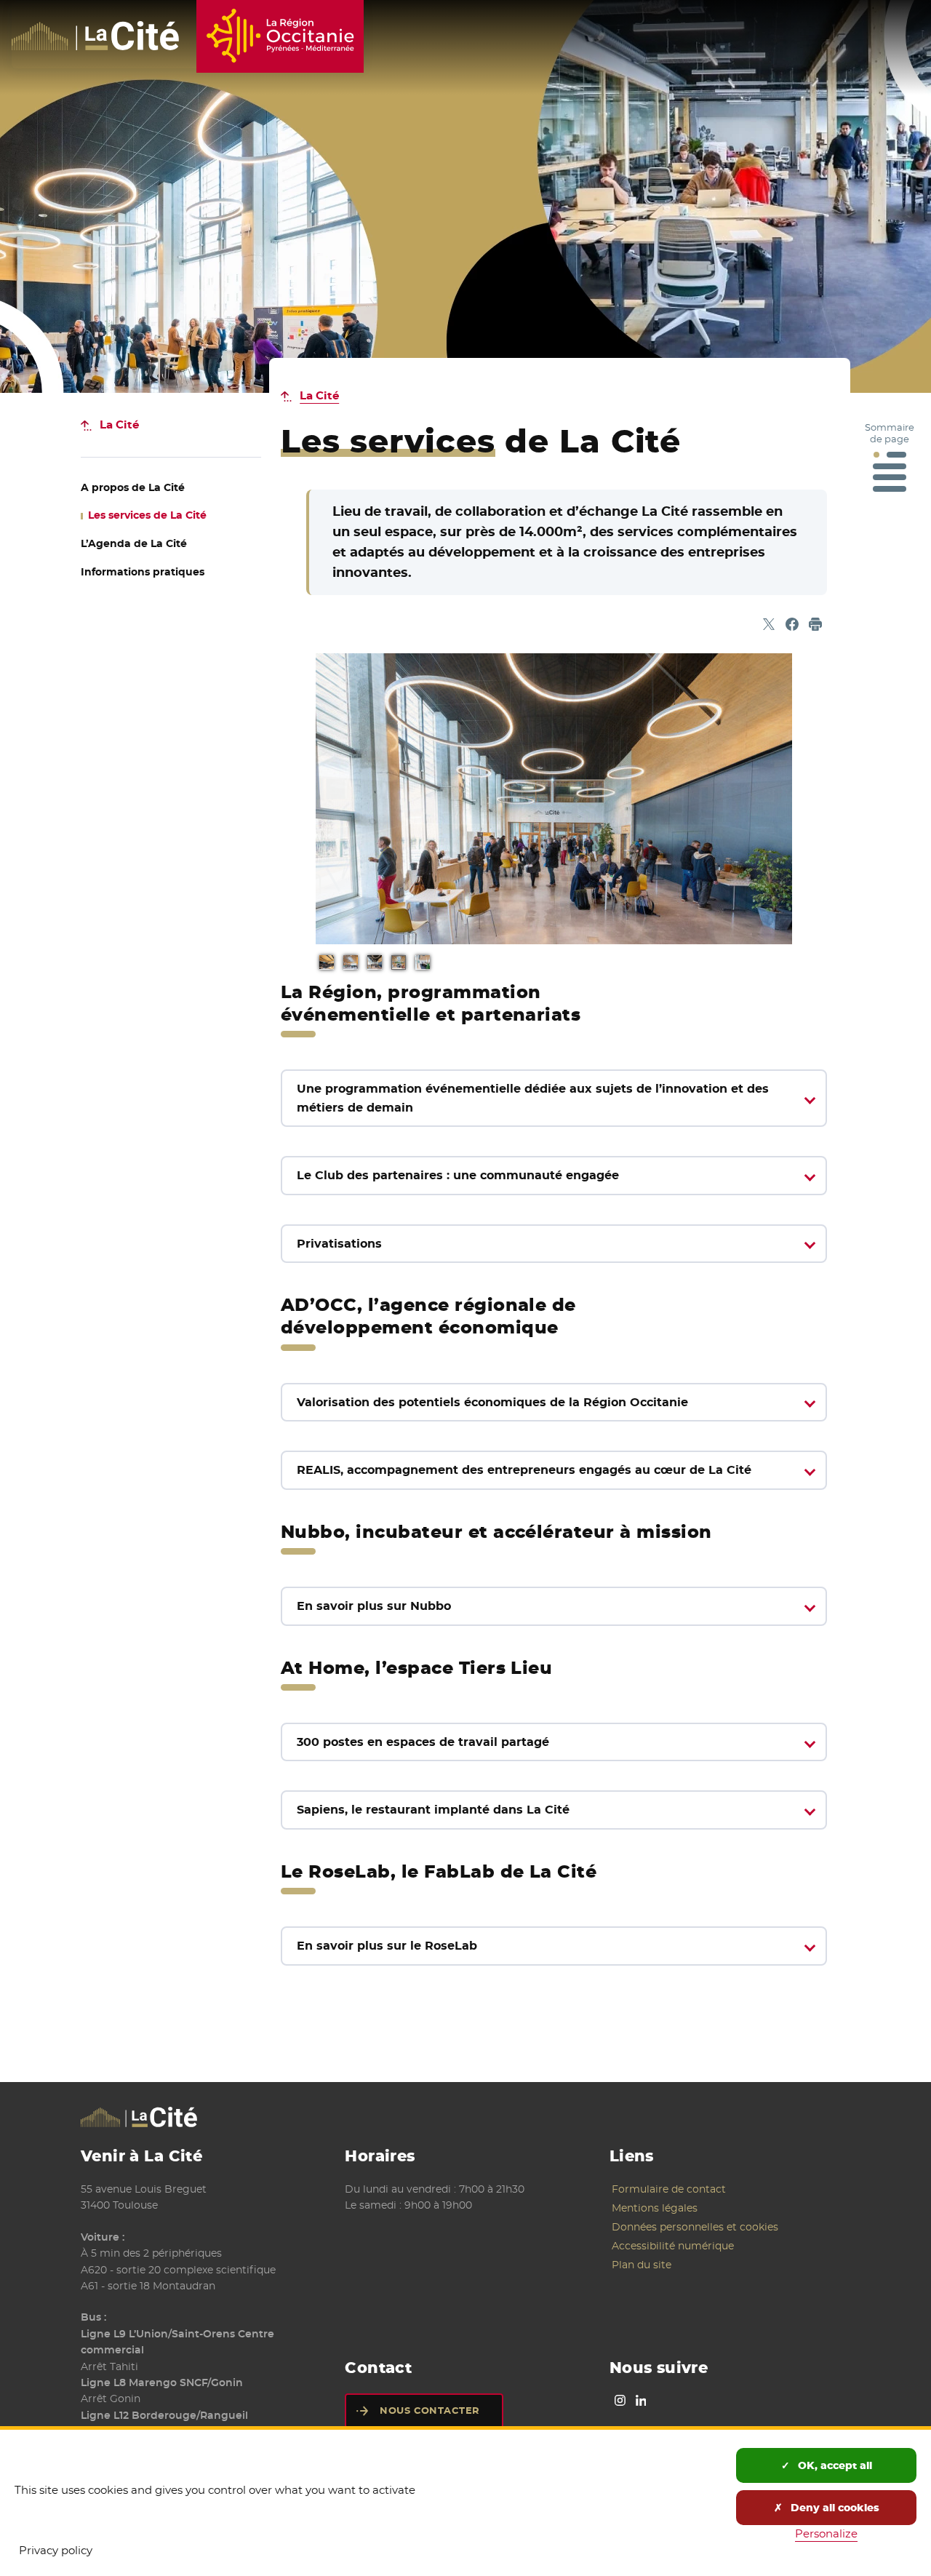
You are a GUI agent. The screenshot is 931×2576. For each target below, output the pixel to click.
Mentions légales (655, 2208)
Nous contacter (429, 2410)
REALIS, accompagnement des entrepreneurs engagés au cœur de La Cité (524, 1470)
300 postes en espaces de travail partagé (423, 1742)
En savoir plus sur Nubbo (374, 1606)
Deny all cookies (834, 2508)
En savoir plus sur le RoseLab (387, 1946)
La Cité (319, 395)
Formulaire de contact (669, 2189)
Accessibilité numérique (673, 2246)
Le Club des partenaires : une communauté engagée (458, 1175)
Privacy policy (56, 2550)
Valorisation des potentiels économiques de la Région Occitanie (492, 1402)
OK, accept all (834, 2465)
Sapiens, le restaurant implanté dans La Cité (433, 1810)
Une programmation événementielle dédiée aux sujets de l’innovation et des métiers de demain (533, 1098)
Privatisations (339, 1244)
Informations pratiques (143, 572)
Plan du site (642, 2265)
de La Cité (133, 487)
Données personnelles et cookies (695, 2227)
